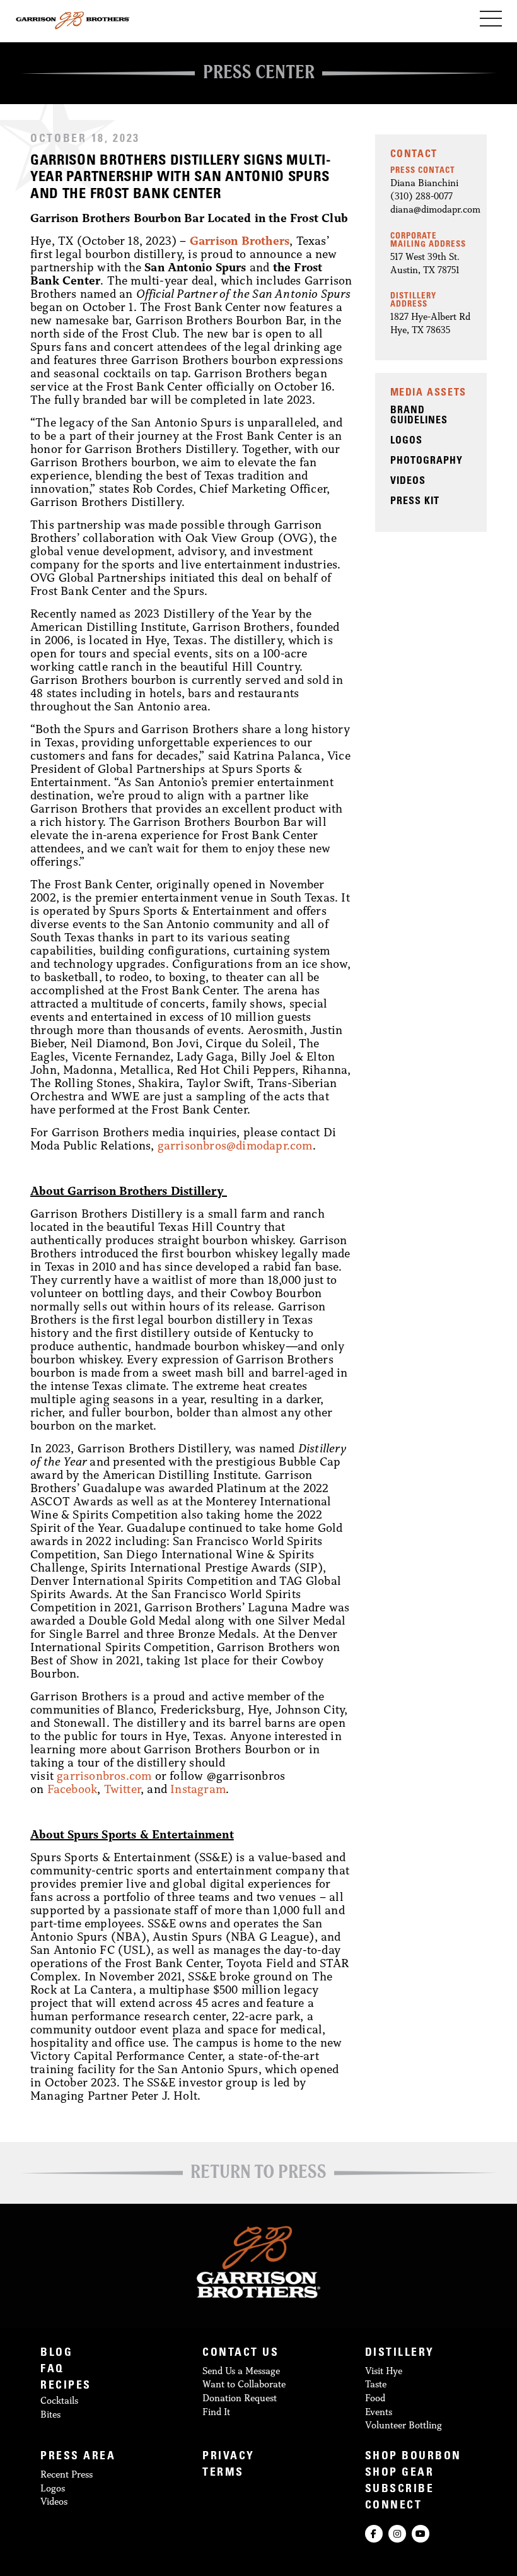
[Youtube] (421, 2534)
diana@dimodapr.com (435, 209)
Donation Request (240, 2398)
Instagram (198, 1789)
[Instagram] (397, 2534)
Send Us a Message (241, 2371)
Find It (216, 2412)
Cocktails (59, 2400)
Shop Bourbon (413, 2457)
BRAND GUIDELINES (419, 416)
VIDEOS (408, 481)
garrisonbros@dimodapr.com (235, 1145)
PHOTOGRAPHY (427, 461)
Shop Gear (400, 2473)
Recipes (66, 2386)
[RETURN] (258, 2175)
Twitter (122, 1789)
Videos (54, 2501)
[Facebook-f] (374, 2534)
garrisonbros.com (104, 1775)
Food (375, 2398)
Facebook (73, 1789)
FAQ (52, 2370)
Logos (53, 2488)
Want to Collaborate (244, 2384)
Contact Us (241, 2354)
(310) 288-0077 (421, 196)
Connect (394, 2506)
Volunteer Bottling (404, 2425)
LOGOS (406, 441)
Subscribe (400, 2490)
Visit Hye (384, 2371)
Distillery (400, 2354)
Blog (56, 2354)
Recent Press (67, 2474)
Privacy (229, 2457)
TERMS (223, 2473)
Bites (50, 2414)
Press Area (78, 2457)
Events (379, 2412)
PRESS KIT (415, 502)
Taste (376, 2384)
